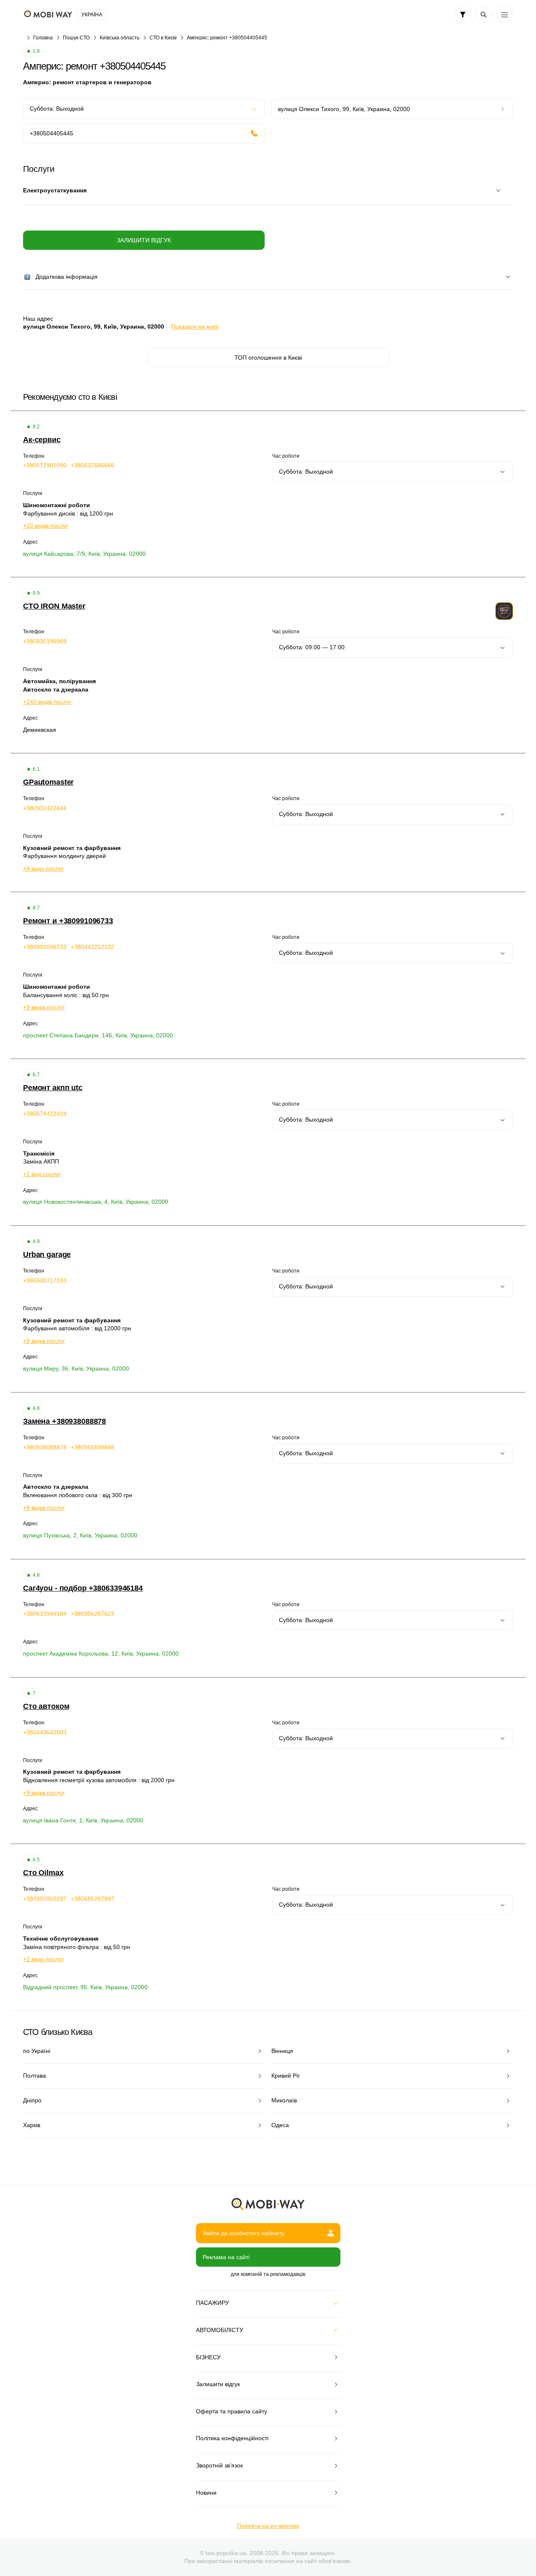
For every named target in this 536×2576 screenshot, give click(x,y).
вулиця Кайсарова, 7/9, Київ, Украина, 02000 (84, 554)
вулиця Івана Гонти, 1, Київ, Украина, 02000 (83, 1820)
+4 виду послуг (43, 868)
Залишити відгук (144, 240)
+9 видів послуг (44, 1007)
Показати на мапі (195, 327)
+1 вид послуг (42, 1174)
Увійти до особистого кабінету (244, 2233)
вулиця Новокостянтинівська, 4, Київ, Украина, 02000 (96, 1202)
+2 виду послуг (43, 1959)
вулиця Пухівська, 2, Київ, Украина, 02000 (80, 1535)
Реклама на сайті (226, 2257)
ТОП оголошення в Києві (268, 358)
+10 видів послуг (46, 526)
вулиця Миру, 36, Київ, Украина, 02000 (76, 1368)
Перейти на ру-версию (268, 2526)
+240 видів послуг (47, 702)
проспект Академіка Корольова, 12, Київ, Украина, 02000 (101, 1653)
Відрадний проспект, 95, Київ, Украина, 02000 (85, 1987)
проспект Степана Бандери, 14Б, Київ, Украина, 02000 (98, 1035)
